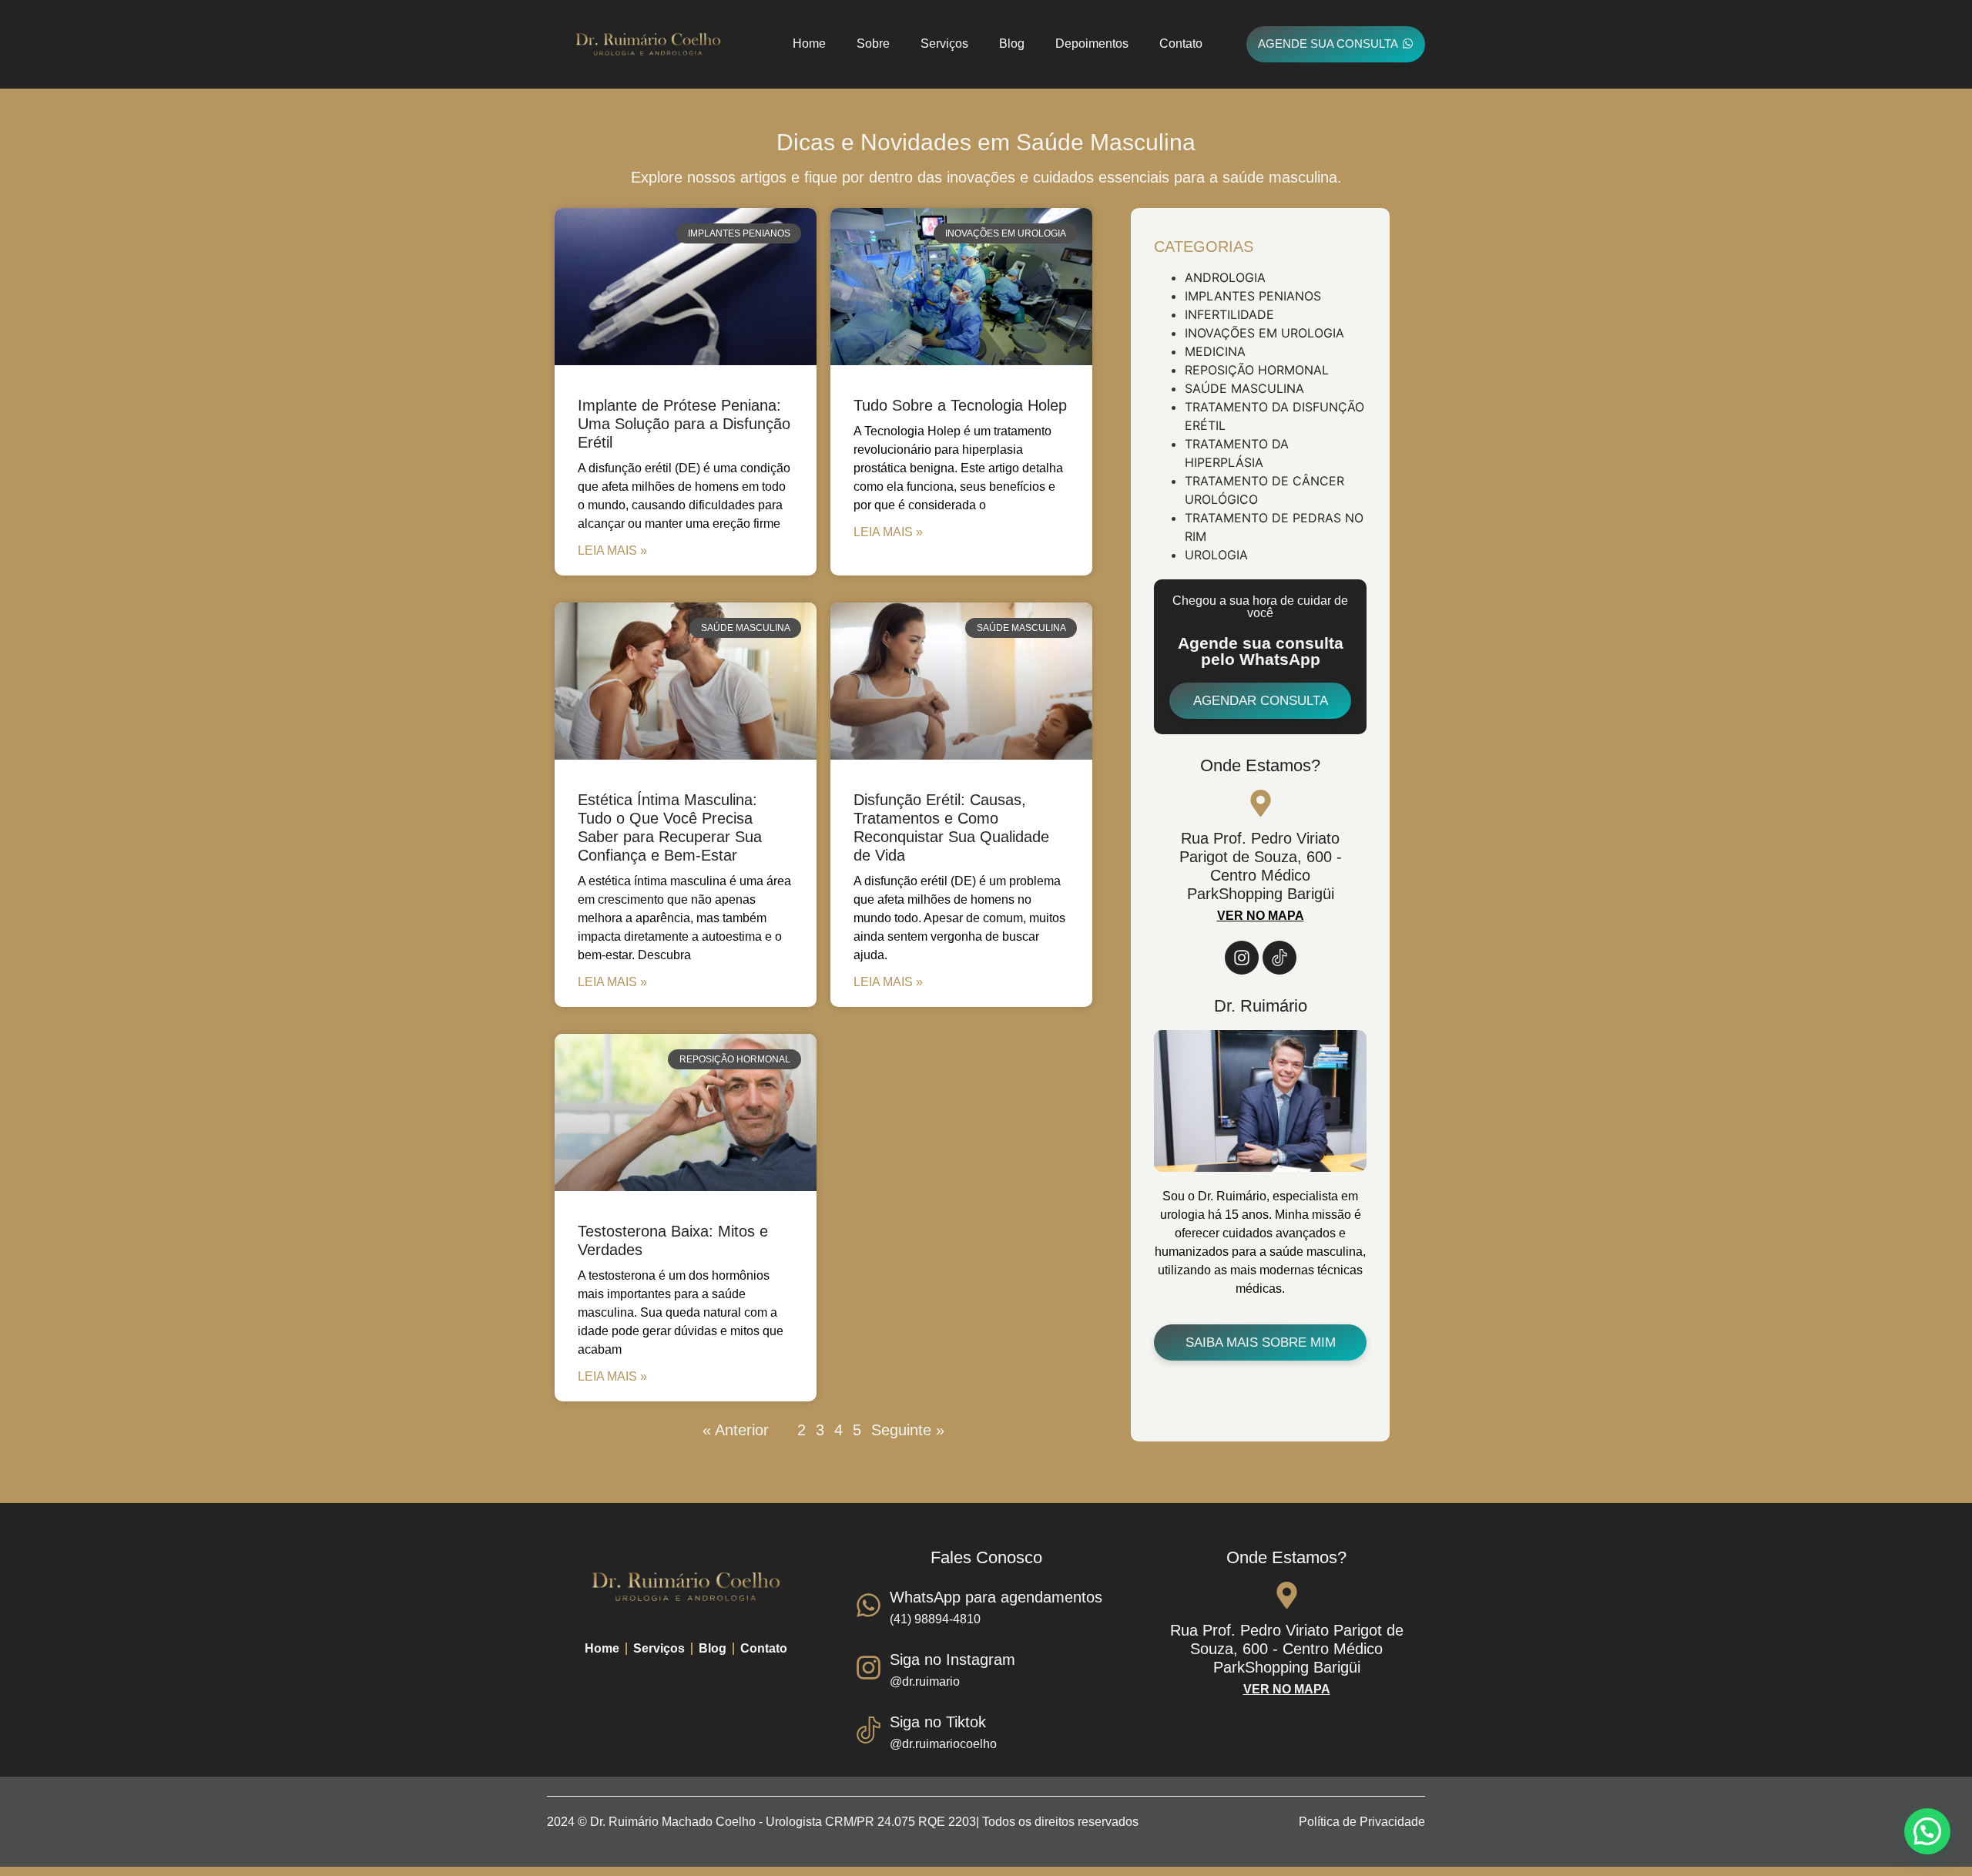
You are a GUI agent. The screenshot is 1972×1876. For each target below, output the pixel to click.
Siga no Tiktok (938, 1722)
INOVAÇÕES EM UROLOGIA (1264, 333)
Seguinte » (908, 1430)
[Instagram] (1242, 958)
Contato (1181, 44)
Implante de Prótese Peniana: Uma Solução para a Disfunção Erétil (684, 424)
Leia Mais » (612, 550)
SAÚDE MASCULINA (1244, 388)
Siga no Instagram (952, 1660)
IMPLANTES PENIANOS (1253, 296)
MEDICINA (1215, 351)
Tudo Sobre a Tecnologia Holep (960, 405)
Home (809, 44)
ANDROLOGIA (1225, 277)
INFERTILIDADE (1229, 314)
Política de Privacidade (1362, 1822)
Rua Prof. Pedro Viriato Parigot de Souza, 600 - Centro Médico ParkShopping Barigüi (1287, 1649)
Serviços (944, 44)
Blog (1012, 44)
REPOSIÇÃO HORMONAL (1257, 370)
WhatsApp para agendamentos (996, 1597)
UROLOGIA (1216, 555)
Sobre (873, 44)
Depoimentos (1092, 44)
